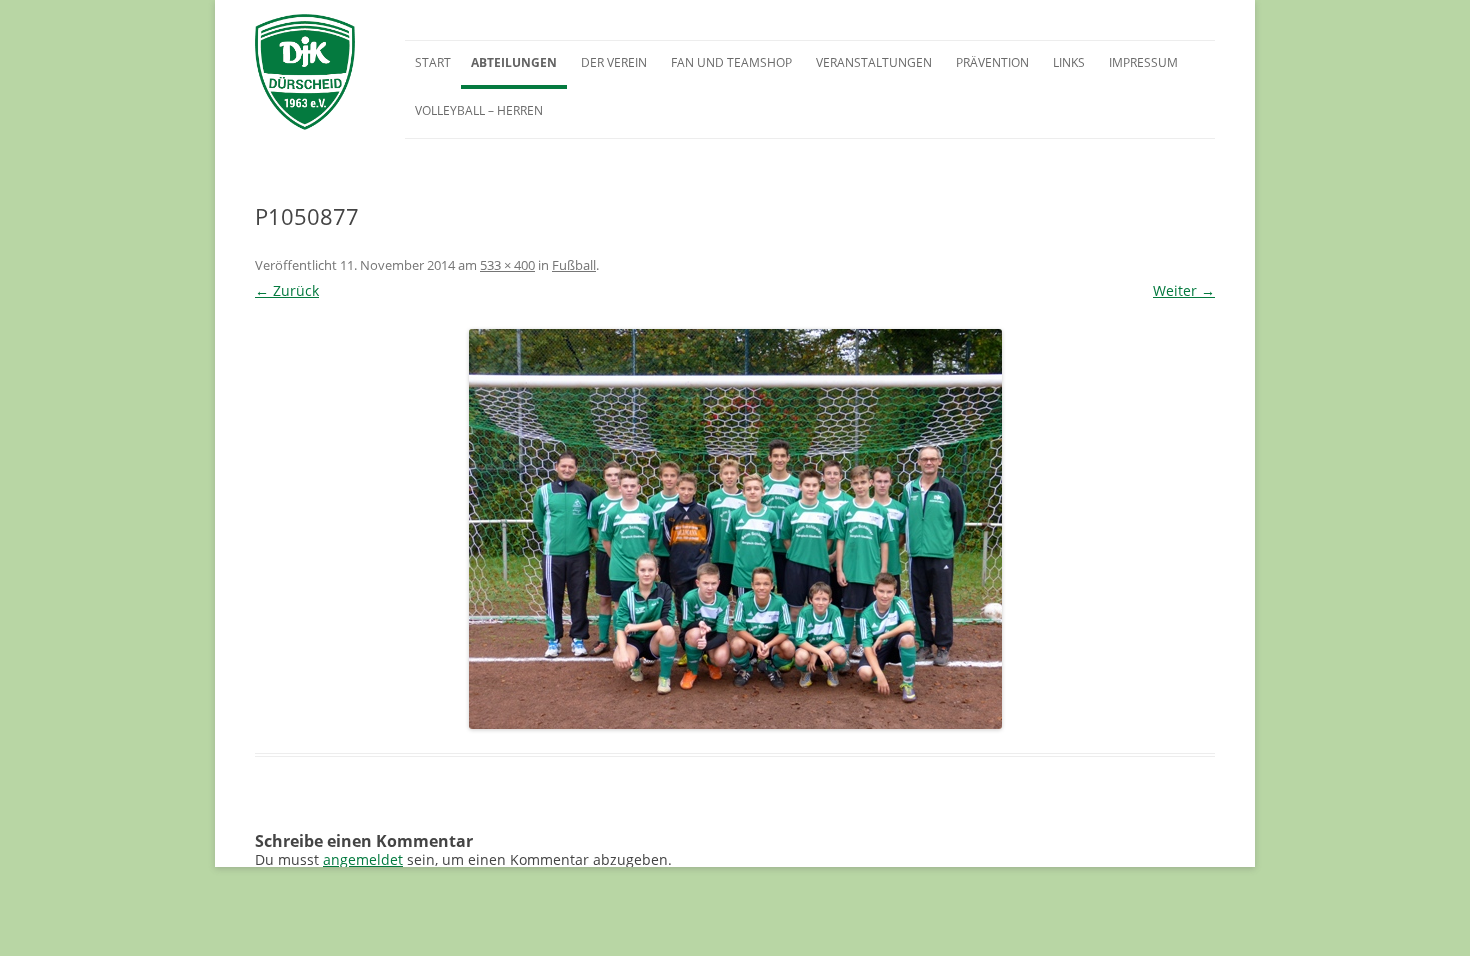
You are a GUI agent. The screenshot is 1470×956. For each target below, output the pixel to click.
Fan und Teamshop (731, 62)
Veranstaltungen (874, 62)
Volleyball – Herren (479, 110)
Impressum (1143, 62)
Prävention (992, 62)
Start (433, 62)
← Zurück (287, 290)
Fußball (574, 265)
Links (1069, 62)
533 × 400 (507, 265)
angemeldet (363, 859)
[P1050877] (735, 529)
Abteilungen (514, 62)
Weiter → (1184, 290)
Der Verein (614, 62)
